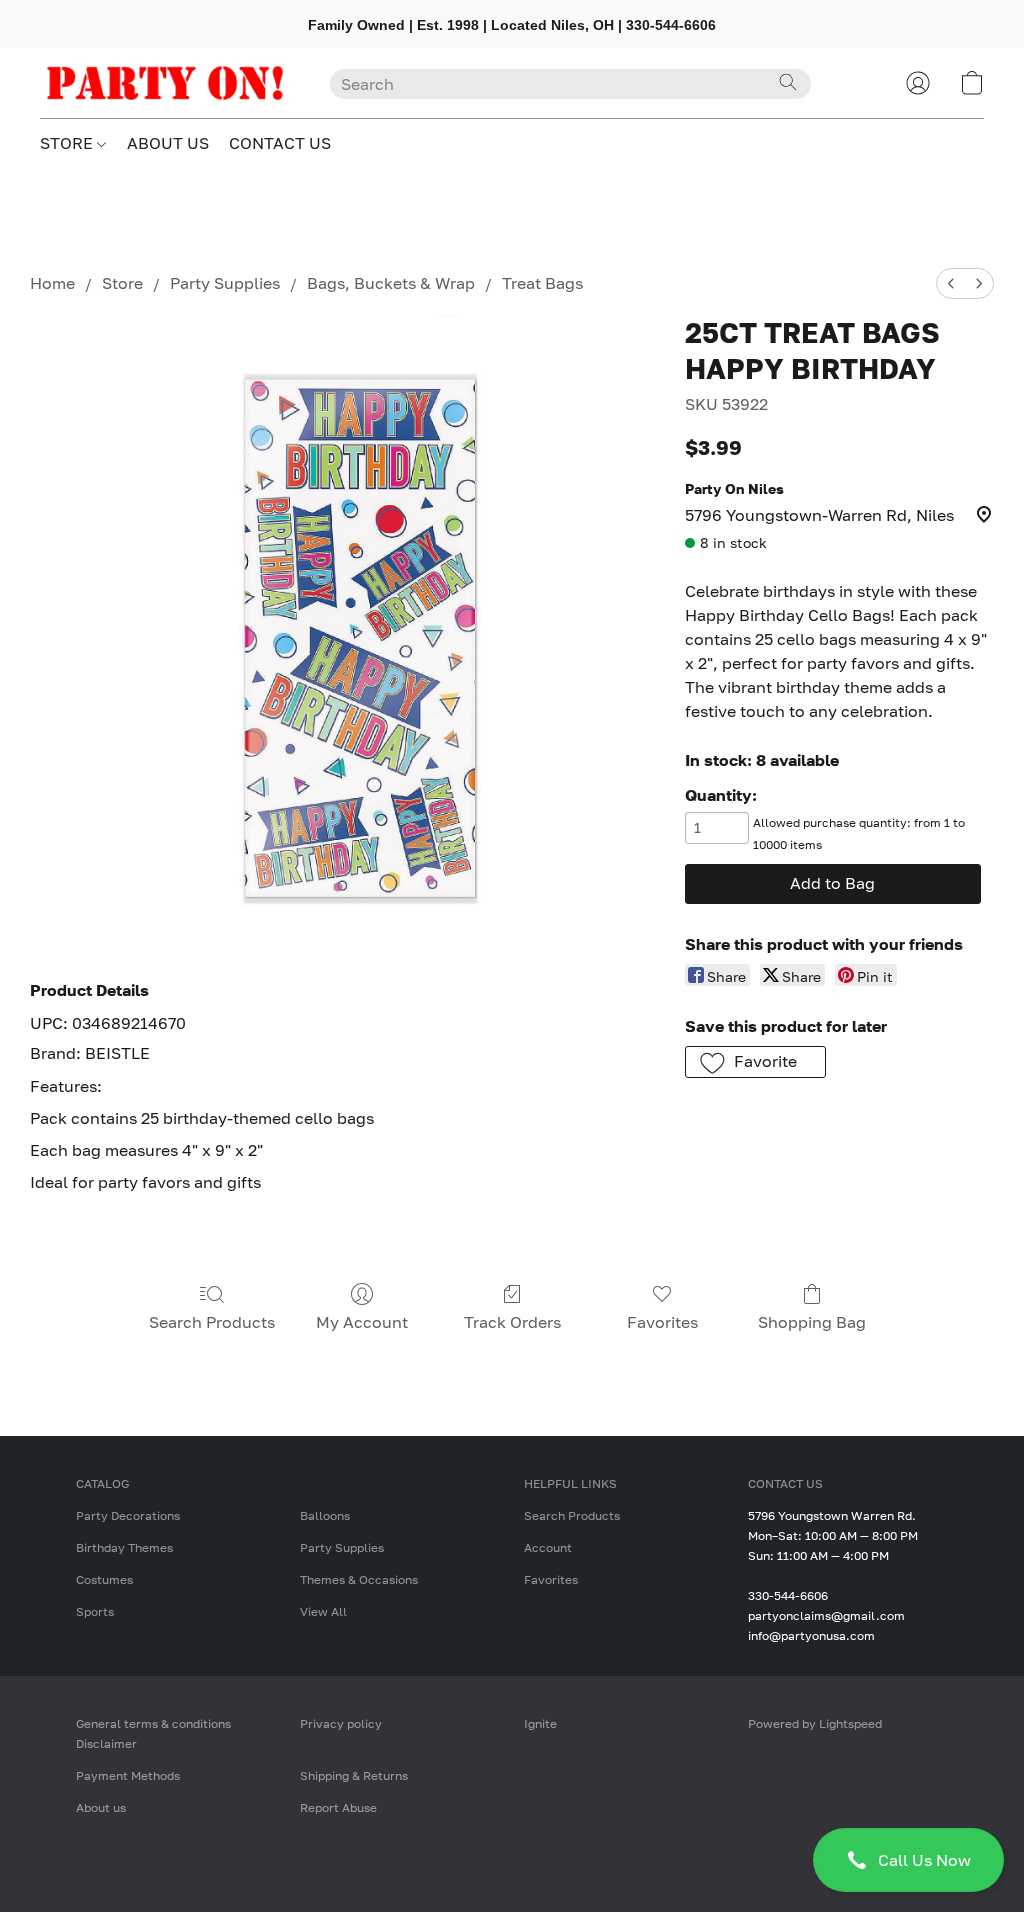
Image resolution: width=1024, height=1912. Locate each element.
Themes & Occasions (359, 1579)
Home (52, 283)
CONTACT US (280, 143)
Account (548, 1547)
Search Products (212, 1322)
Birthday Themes (124, 1547)
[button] (908, 1860)
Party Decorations (128, 1515)
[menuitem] (951, 283)
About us (101, 1807)
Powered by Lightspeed (815, 1723)
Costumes (104, 1579)
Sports (95, 1611)
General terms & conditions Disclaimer (153, 1733)
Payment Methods (128, 1775)
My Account (362, 1322)
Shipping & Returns (354, 1775)
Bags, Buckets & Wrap (391, 283)
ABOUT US (168, 143)
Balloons (325, 1515)
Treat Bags (542, 283)
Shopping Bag (812, 1322)
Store (122, 283)
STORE (68, 143)
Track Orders (512, 1322)
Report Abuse (338, 1807)
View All (323, 1611)
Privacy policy (341, 1723)
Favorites (662, 1322)
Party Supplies (225, 283)
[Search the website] (788, 82)
